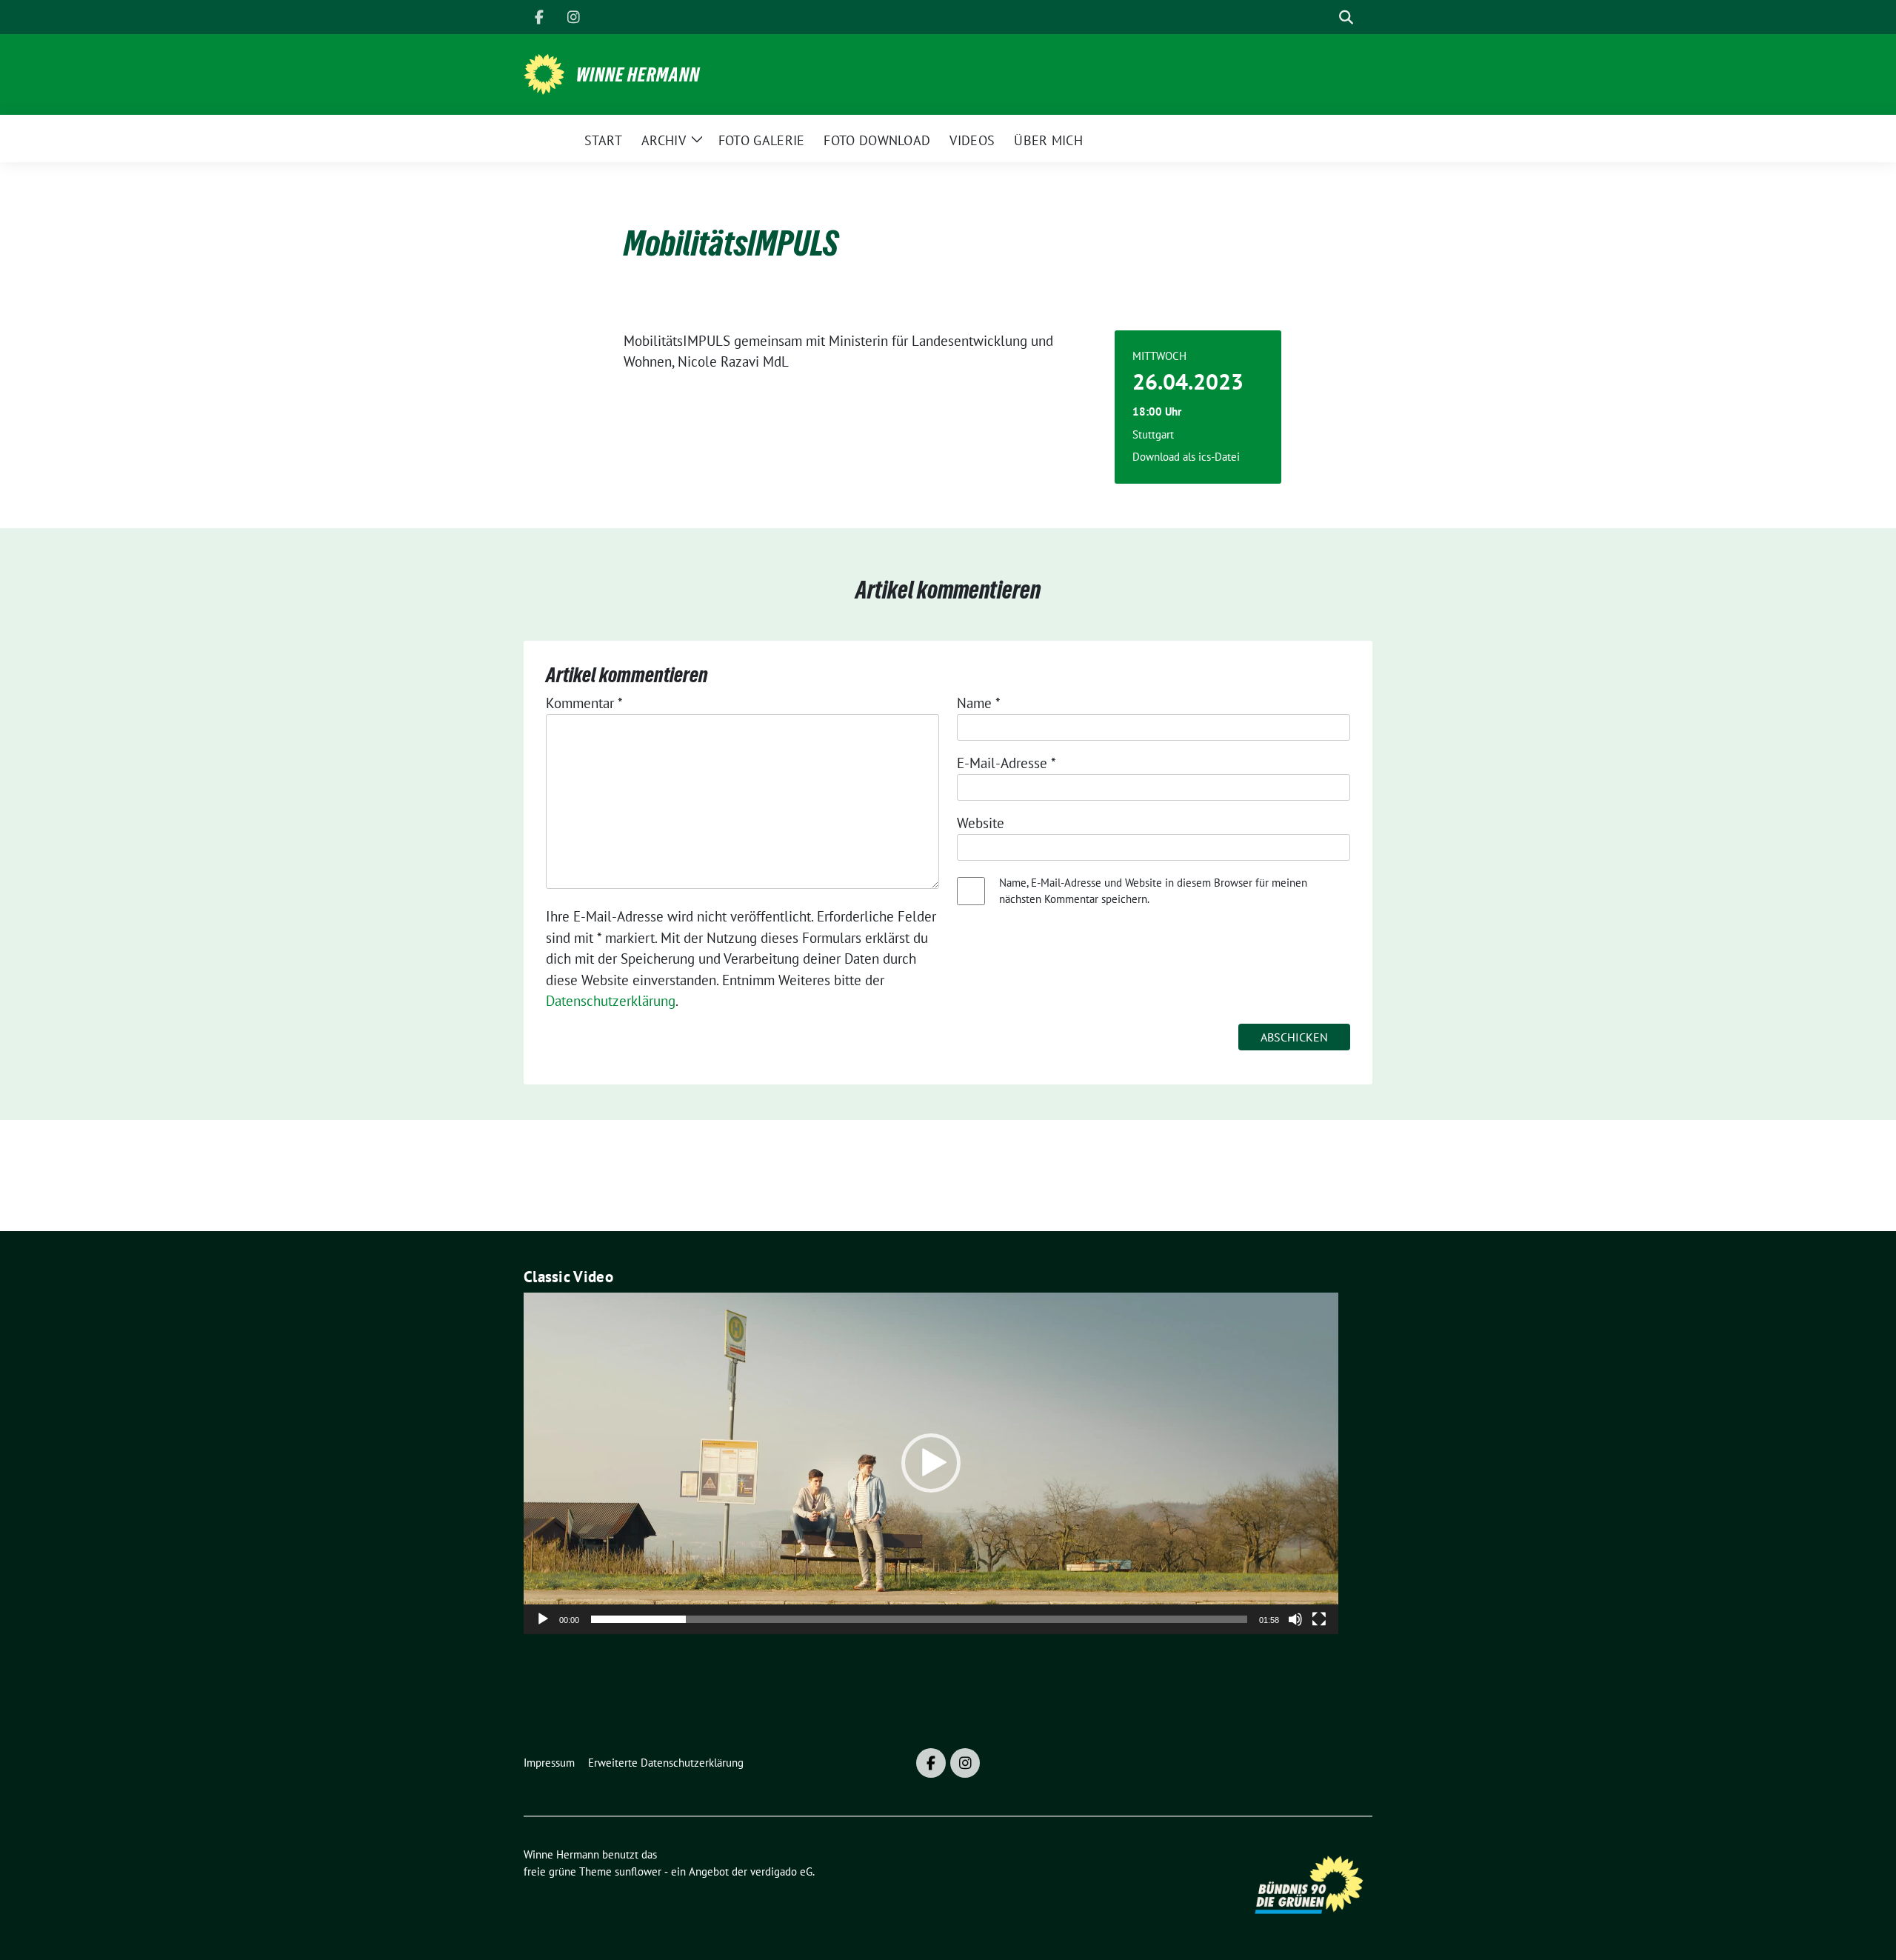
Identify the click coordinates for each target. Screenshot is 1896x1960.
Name (979, 703)
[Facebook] (539, 17)
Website (981, 823)
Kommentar (584, 703)
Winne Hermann (638, 75)
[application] (931, 1463)
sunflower (638, 1871)
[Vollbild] (1319, 1619)
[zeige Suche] (1346, 17)
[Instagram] (573, 17)
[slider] (919, 1619)
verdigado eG (781, 1871)
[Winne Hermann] (544, 73)
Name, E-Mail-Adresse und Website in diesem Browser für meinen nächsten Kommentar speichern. (1153, 891)
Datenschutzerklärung (611, 1001)
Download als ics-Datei (1186, 457)
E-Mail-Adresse (1007, 763)
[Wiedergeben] (543, 1619)
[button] (931, 1463)
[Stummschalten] (1295, 1619)
